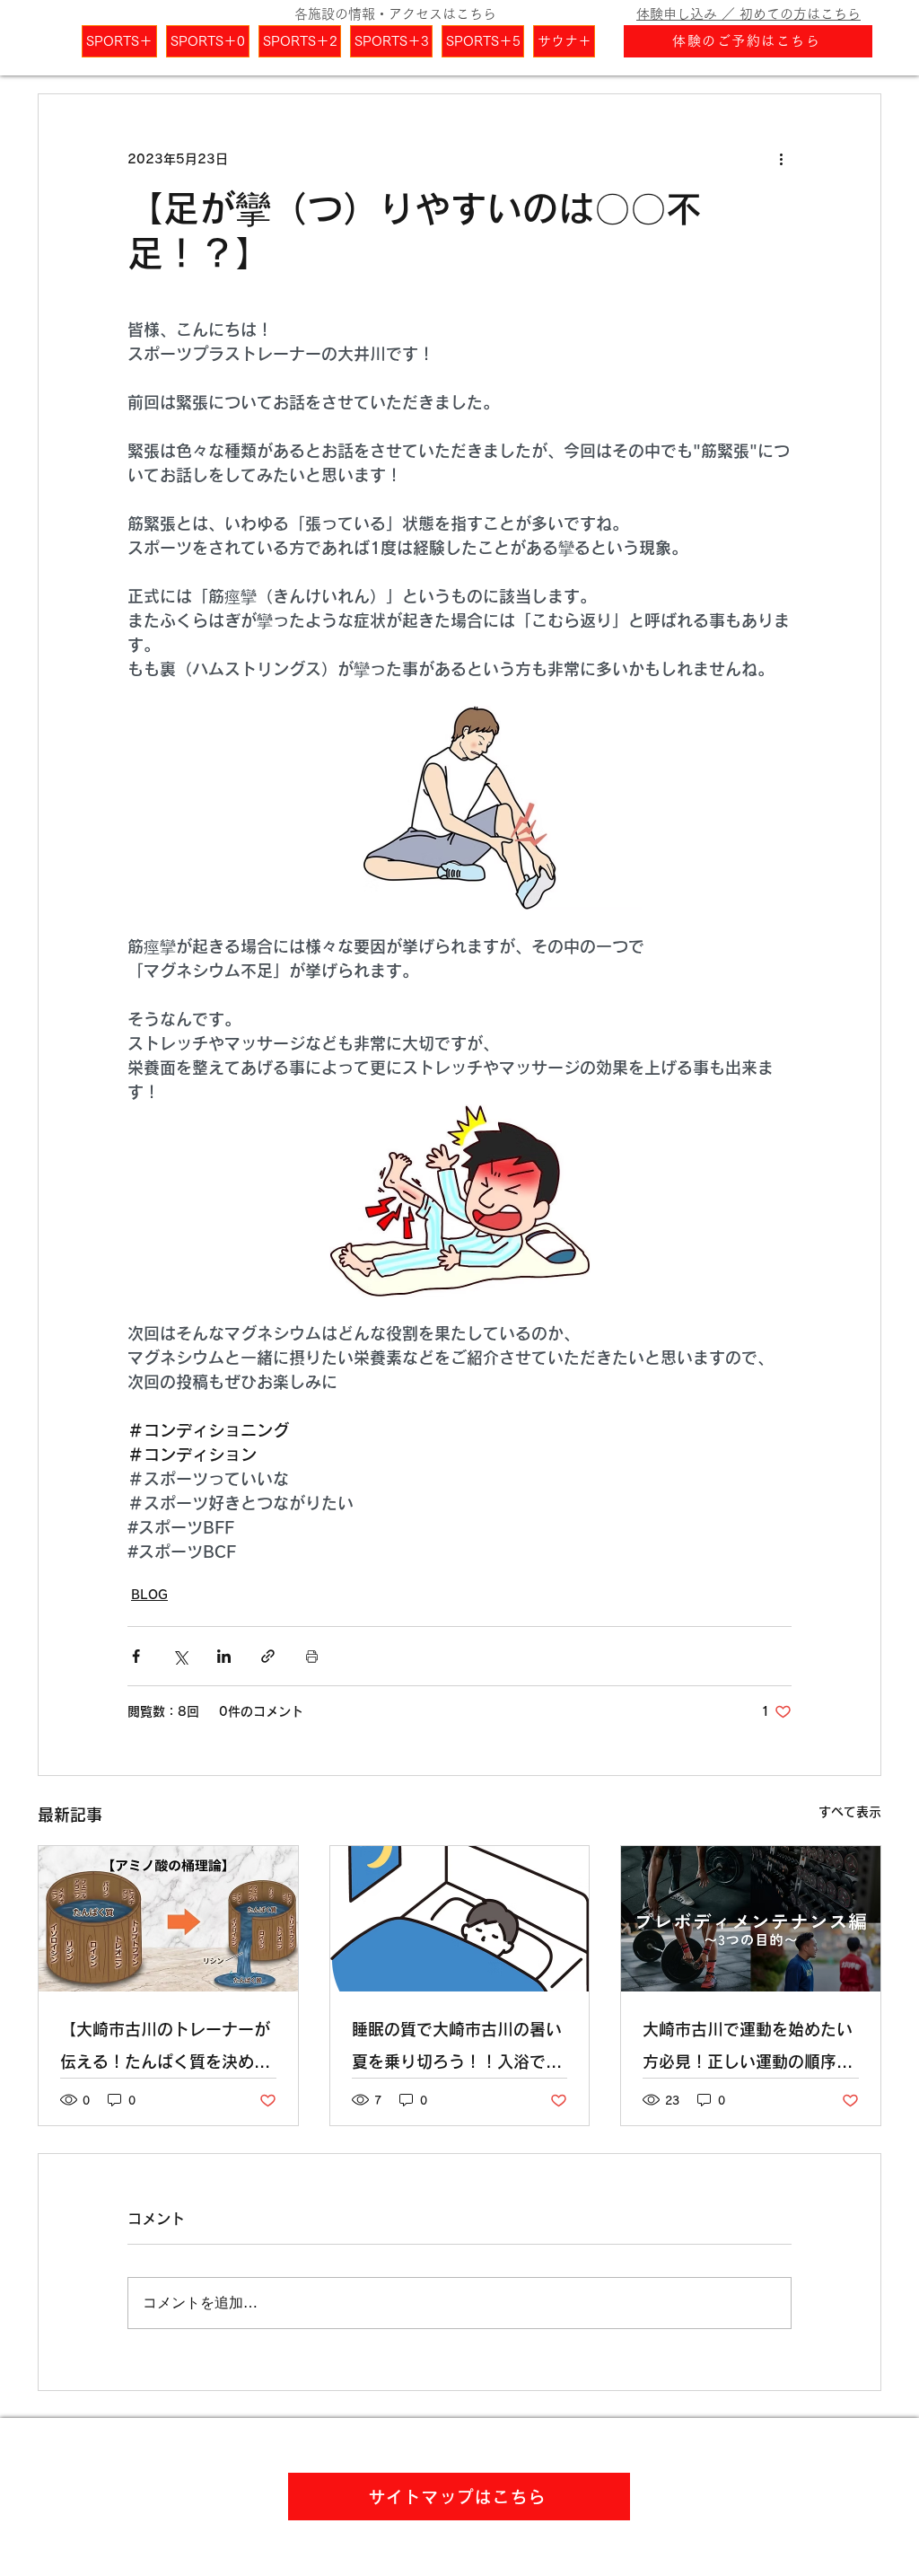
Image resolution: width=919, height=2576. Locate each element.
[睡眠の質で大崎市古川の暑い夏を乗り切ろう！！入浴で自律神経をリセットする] (460, 1919)
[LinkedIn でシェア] (224, 1656)
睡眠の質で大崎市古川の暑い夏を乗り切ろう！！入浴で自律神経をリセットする (457, 2049)
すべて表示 (850, 1812)
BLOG (149, 1595)
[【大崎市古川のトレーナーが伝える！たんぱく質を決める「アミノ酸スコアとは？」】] (168, 1919)
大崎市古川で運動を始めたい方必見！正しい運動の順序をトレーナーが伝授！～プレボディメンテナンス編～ (748, 2049)
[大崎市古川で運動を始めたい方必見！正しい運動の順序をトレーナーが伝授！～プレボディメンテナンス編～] (751, 1919)
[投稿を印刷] (312, 1656)
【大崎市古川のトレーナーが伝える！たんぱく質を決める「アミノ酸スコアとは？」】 (165, 2049)
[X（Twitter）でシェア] (180, 1656)
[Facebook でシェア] (136, 1656)
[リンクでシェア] (268, 1656)
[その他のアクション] (781, 159)
